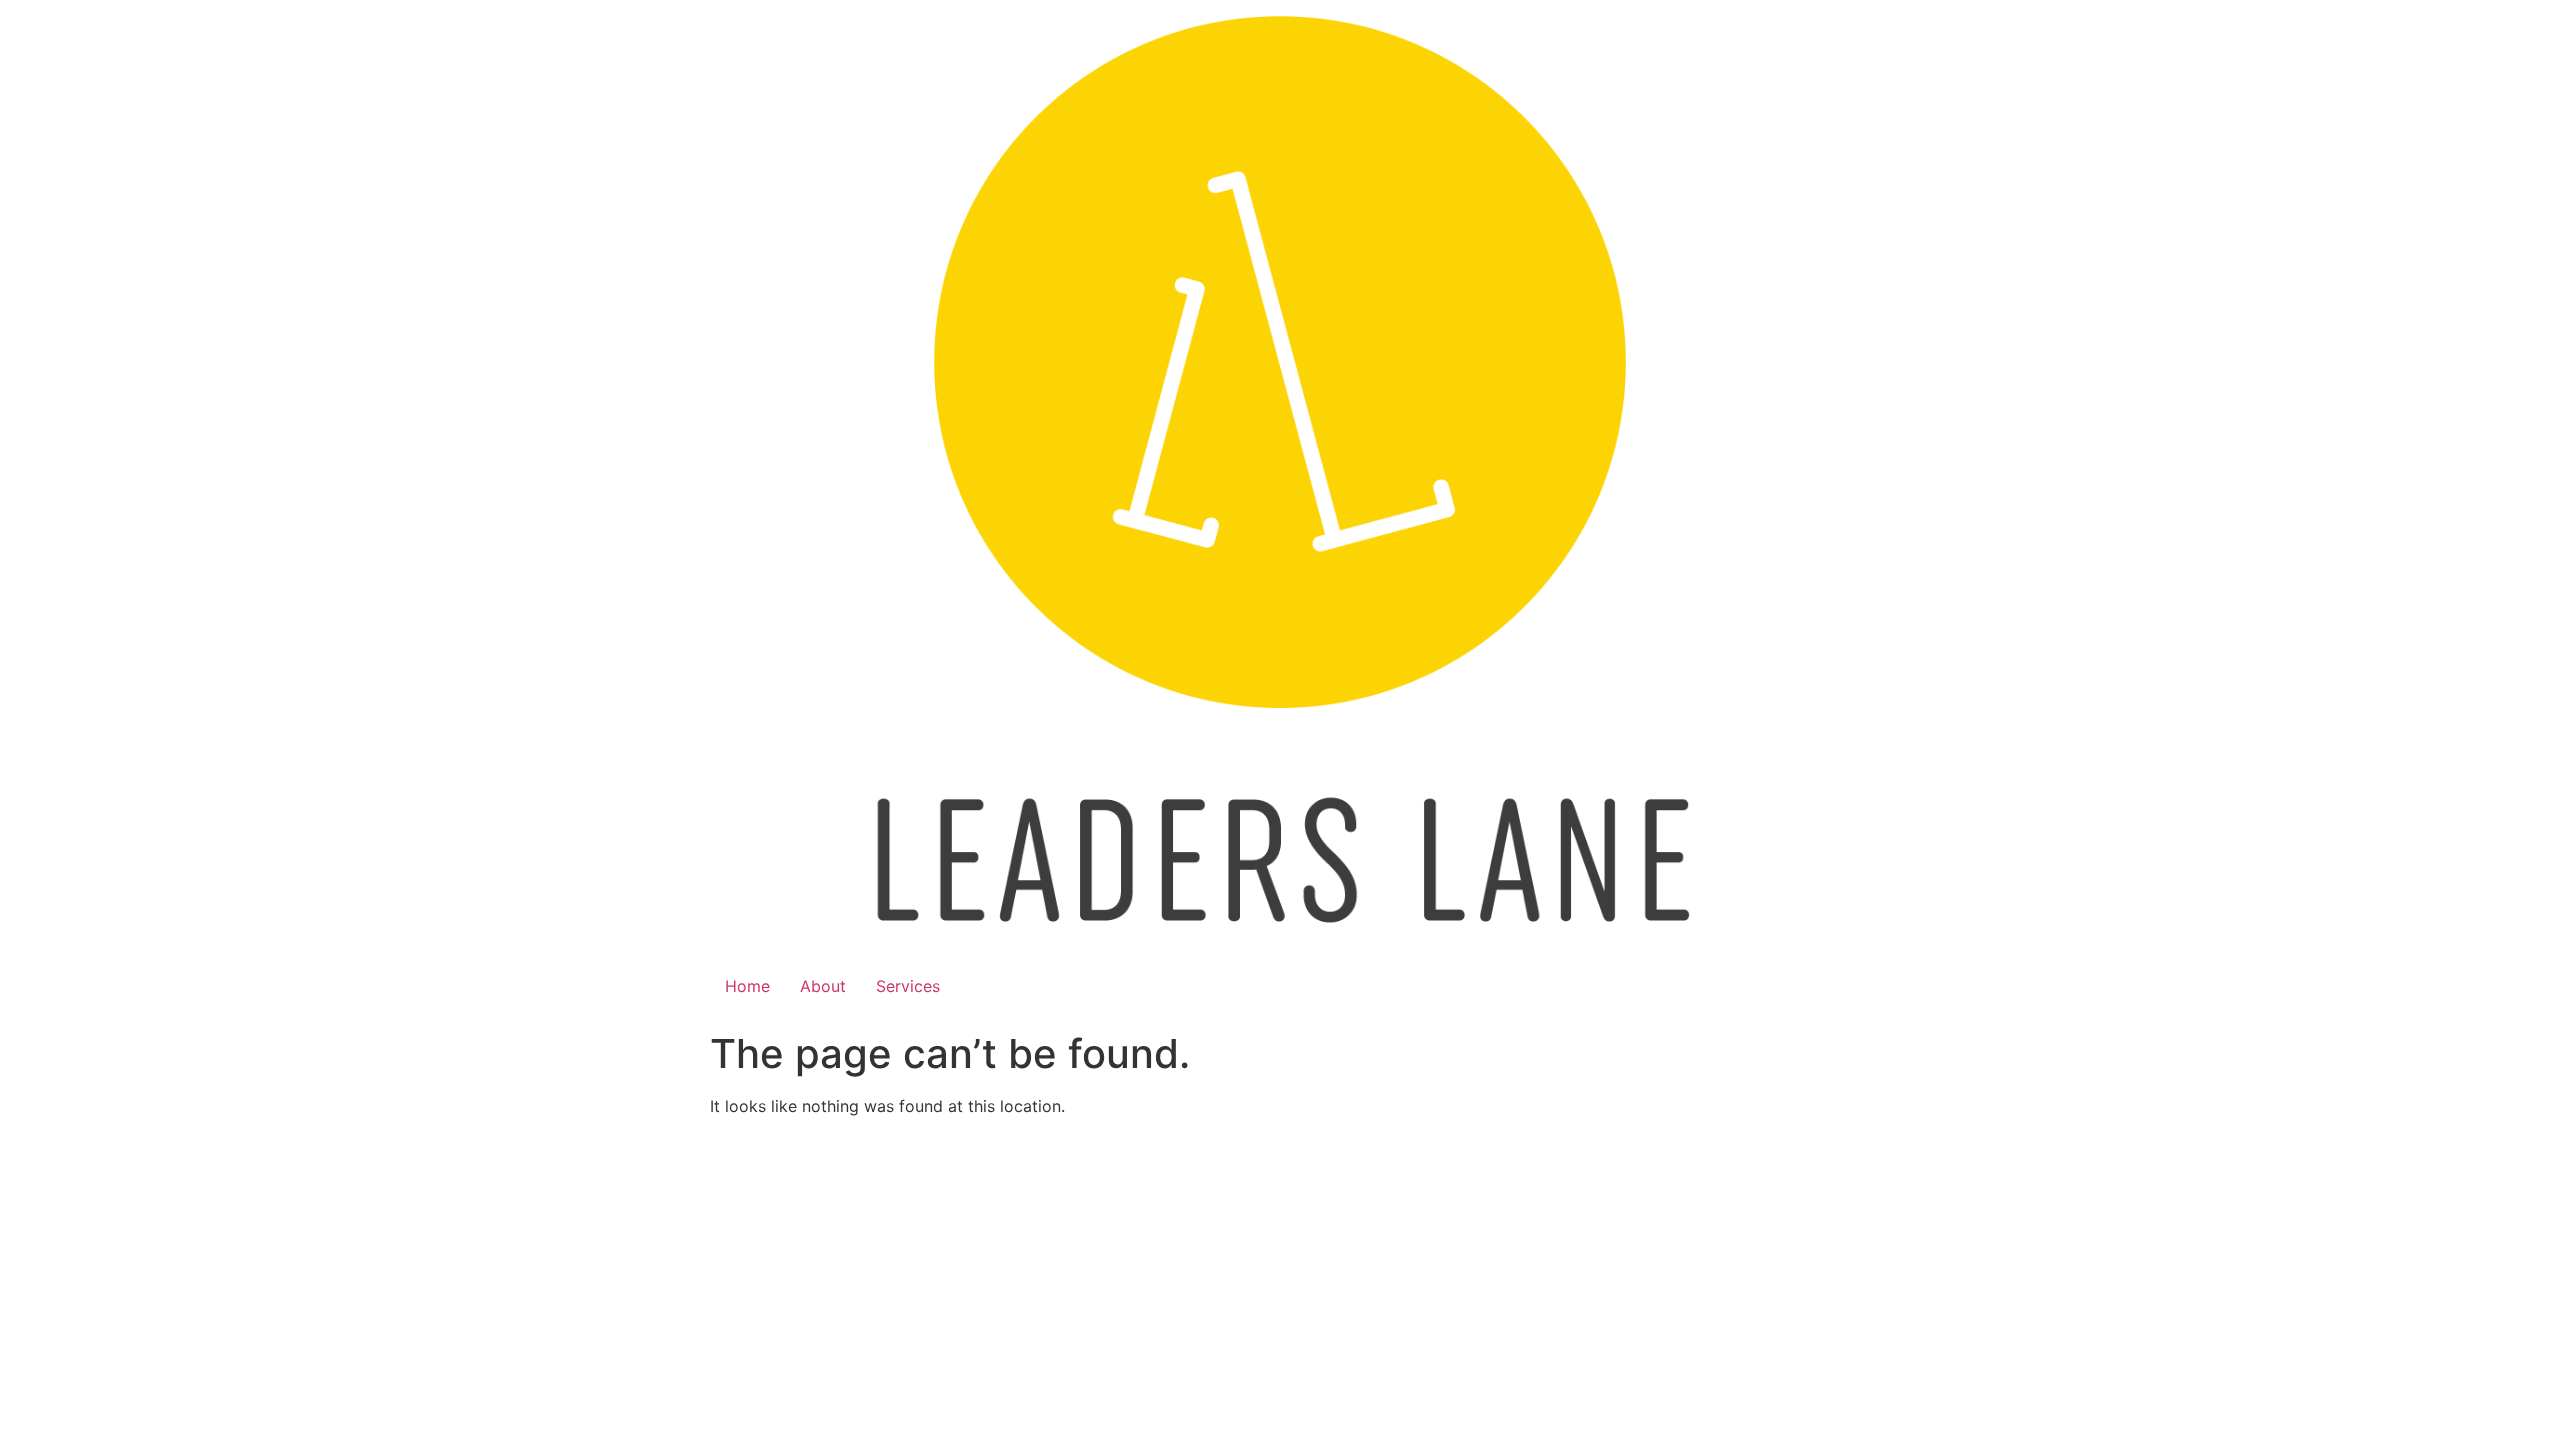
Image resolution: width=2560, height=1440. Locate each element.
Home (747, 986)
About (823, 986)
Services (908, 986)
